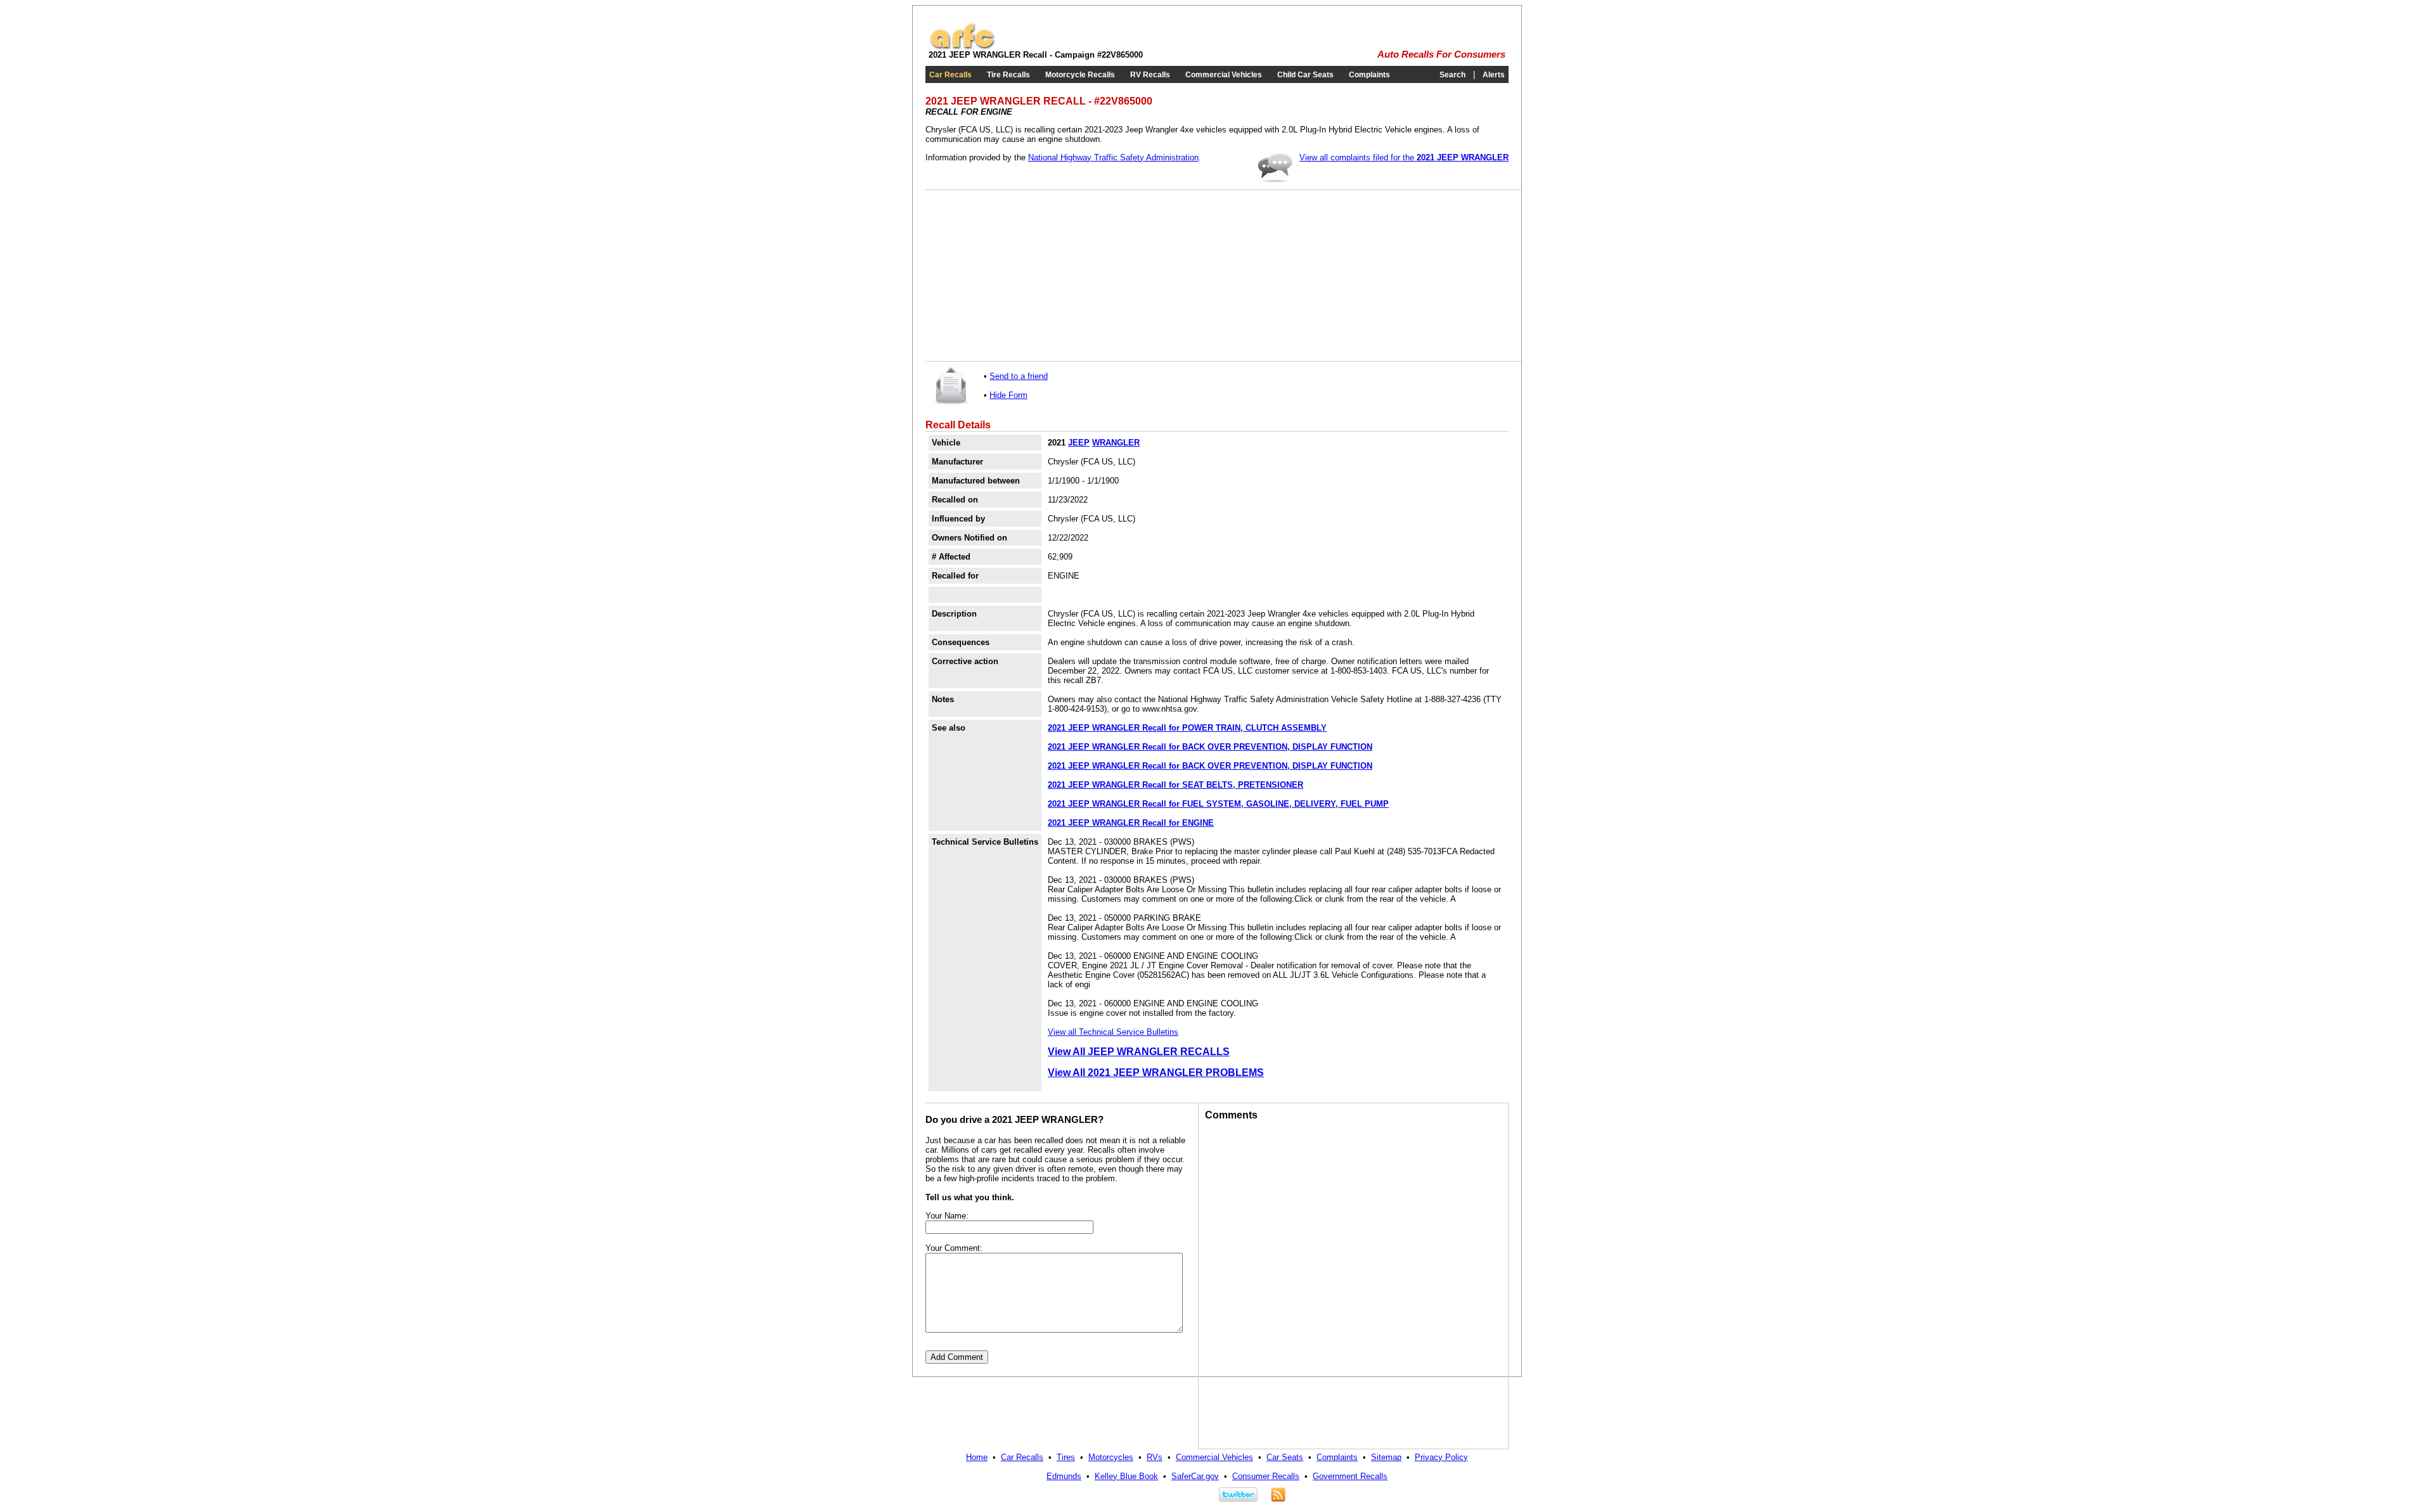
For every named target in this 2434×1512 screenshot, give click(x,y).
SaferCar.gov (1195, 1476)
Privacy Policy (1441, 1457)
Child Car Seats (1305, 75)
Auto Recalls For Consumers (1441, 54)
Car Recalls (950, 75)
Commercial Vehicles (1224, 75)
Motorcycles (1111, 1457)
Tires (1066, 1457)
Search (1452, 75)
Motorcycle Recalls (1080, 75)
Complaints (1369, 75)
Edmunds (1064, 1476)
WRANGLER (1116, 443)
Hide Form (1008, 395)
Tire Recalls (1008, 75)
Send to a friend (1019, 376)
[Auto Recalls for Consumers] (962, 47)
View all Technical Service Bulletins (1113, 1032)
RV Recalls (1150, 75)
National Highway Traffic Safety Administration (1113, 157)
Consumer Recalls (1266, 1476)
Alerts (1494, 75)
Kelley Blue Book (1126, 1476)
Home (977, 1457)
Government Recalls (1350, 1476)
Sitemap (1386, 1457)
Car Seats (1285, 1457)
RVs (1155, 1457)
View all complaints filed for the (1404, 157)
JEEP (1079, 443)
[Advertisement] (1027, 276)
